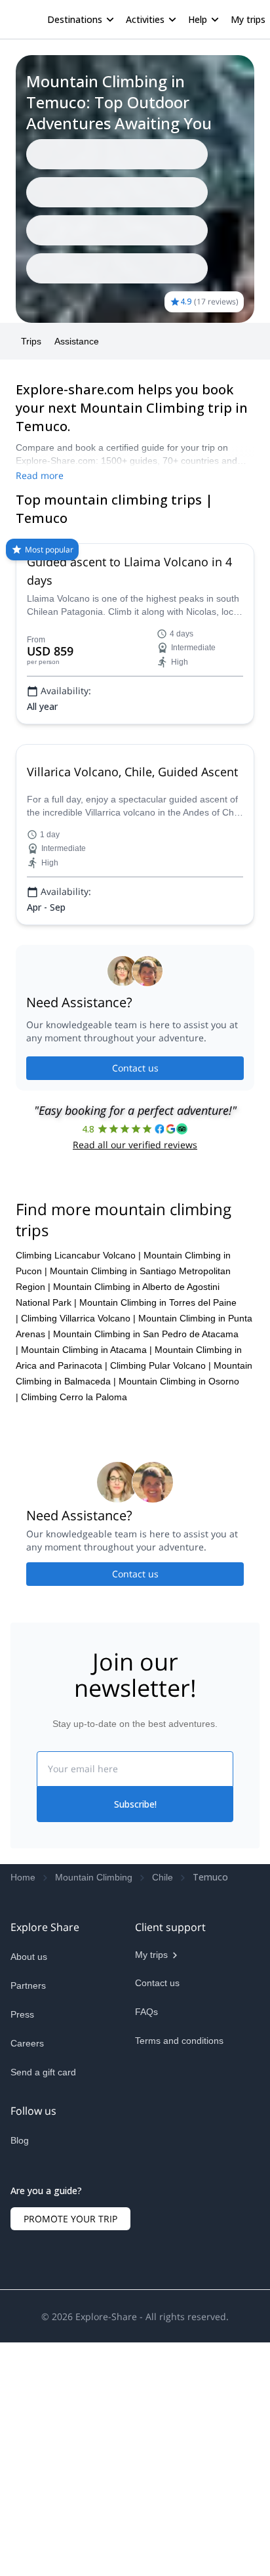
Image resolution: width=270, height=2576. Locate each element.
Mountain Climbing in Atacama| (87, 1599)
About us (29, 2206)
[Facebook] (21, 2420)
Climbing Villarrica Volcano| (78, 1568)
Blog (20, 2390)
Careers (27, 2293)
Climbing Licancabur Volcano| (78, 1505)
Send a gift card (43, 2321)
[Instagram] (52, 2420)
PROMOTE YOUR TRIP (70, 2489)
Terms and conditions (179, 2290)
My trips (209, 19)
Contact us (135, 1120)
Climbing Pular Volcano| (161, 1615)
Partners (28, 2235)
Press (22, 2264)
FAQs (146, 2261)
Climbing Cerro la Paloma (74, 1646)
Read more (40, 276)
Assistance (77, 142)
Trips (31, 142)
